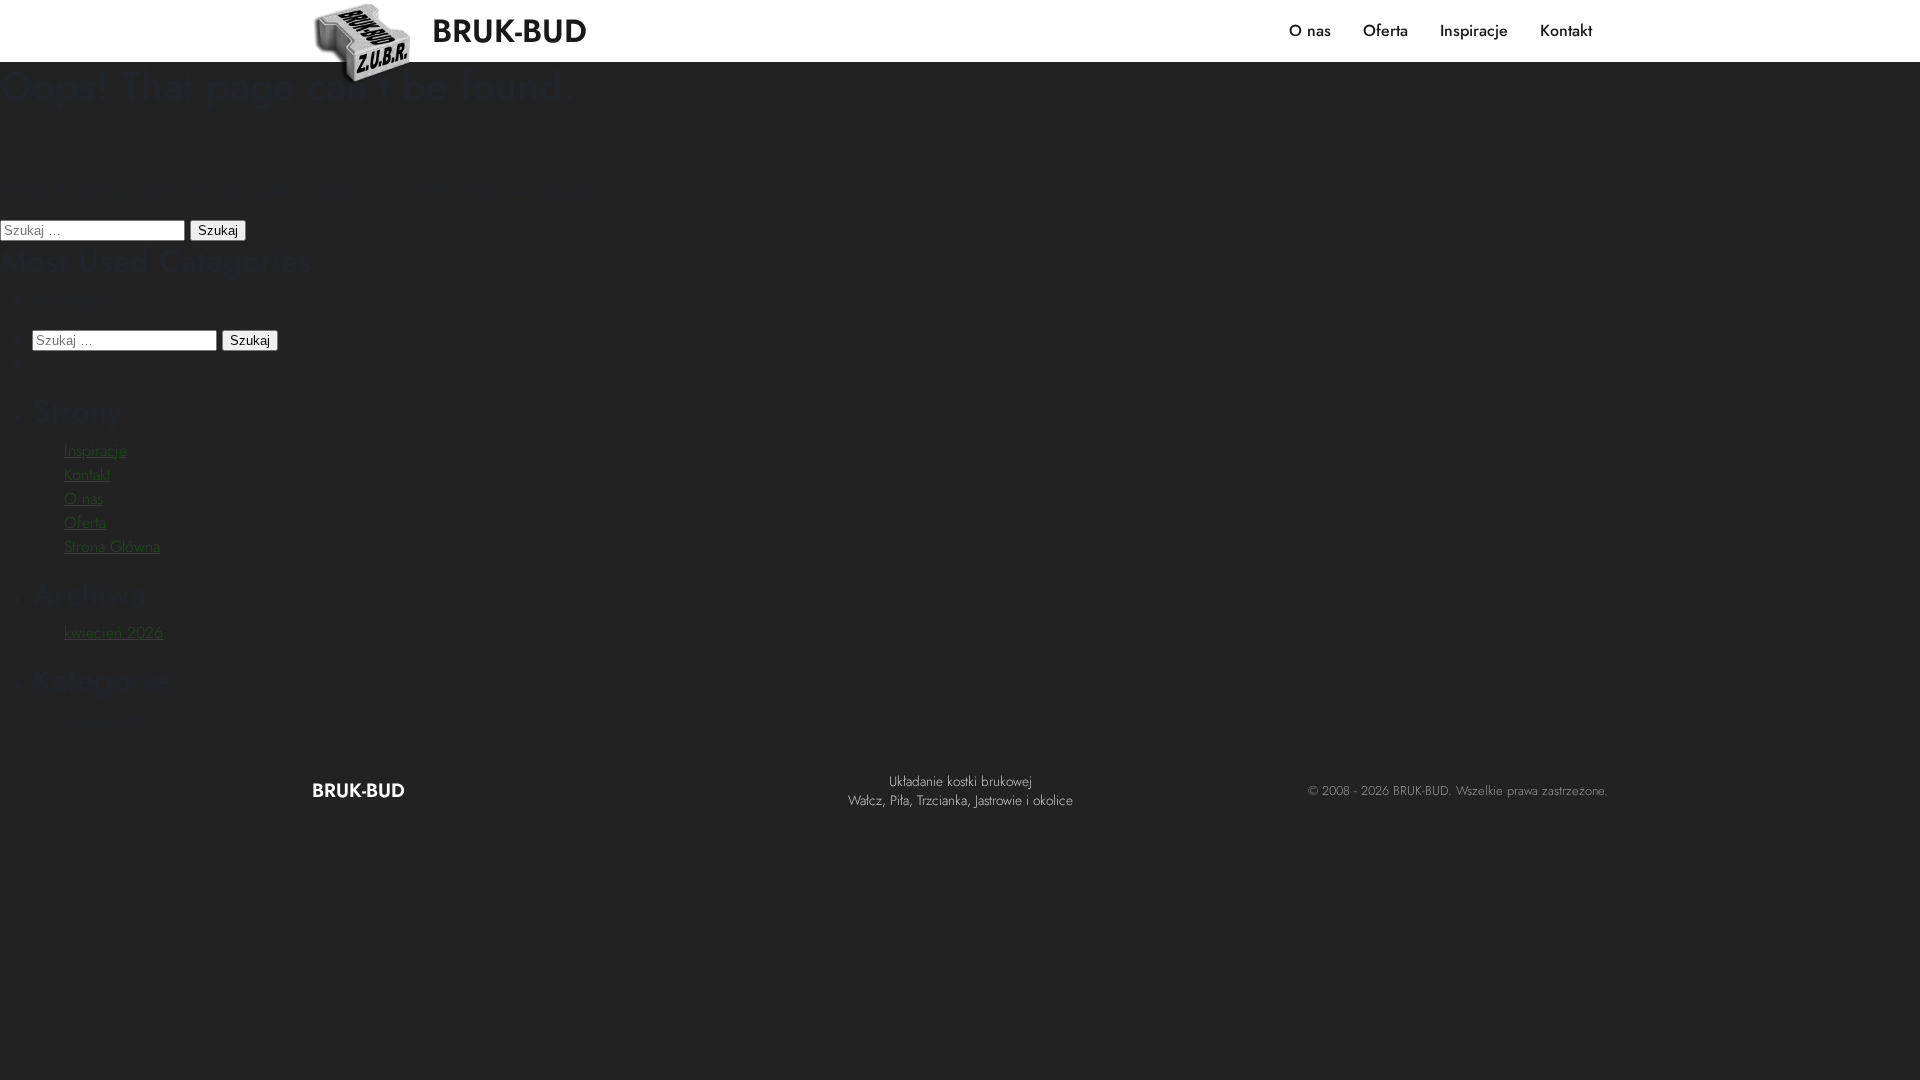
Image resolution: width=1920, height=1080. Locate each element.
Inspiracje (1474, 30)
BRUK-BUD (509, 31)
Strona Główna (112, 546)
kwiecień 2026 (113, 632)
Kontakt (1566, 30)
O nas (1310, 30)
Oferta (1385, 30)
